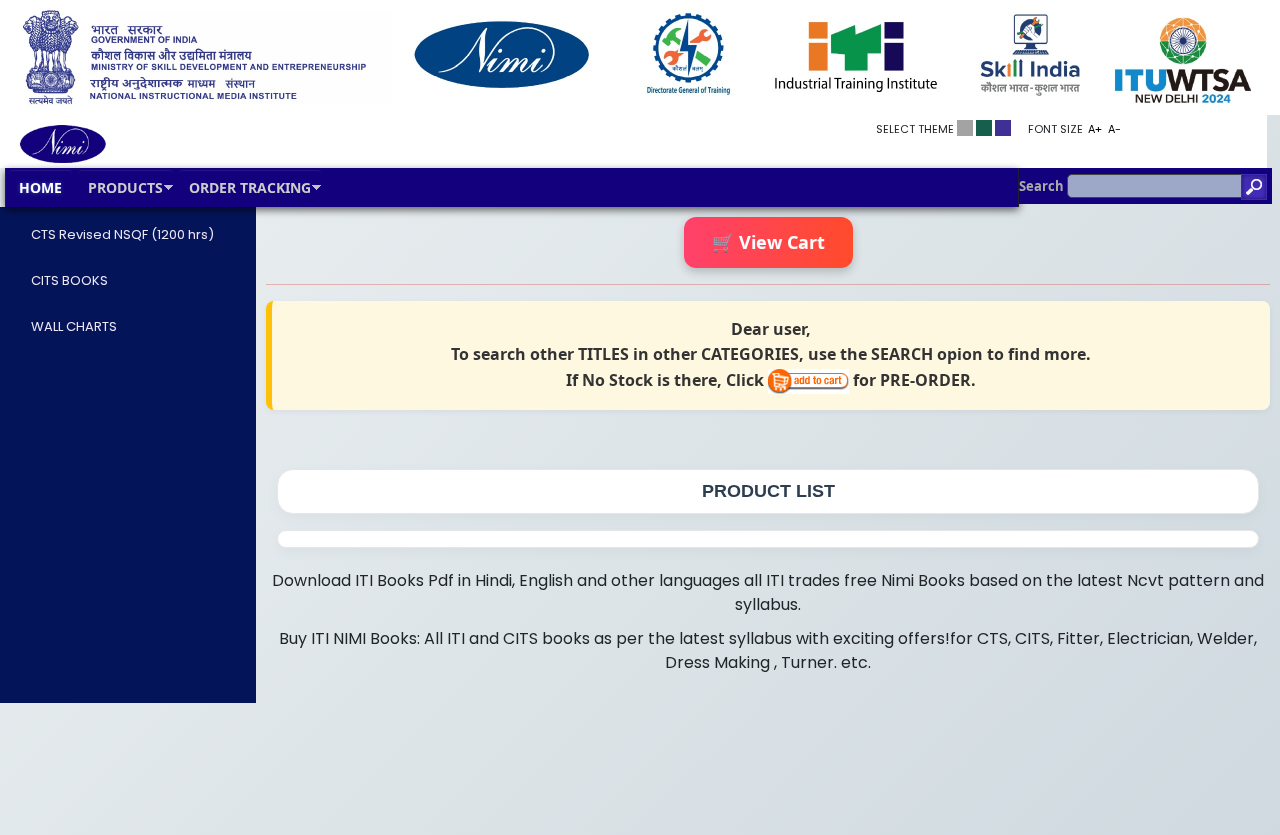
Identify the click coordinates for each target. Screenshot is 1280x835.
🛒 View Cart (768, 242)
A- (1114, 128)
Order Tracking (250, 187)
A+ (1095, 128)
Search (1043, 186)
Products (125, 187)
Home (40, 187)
